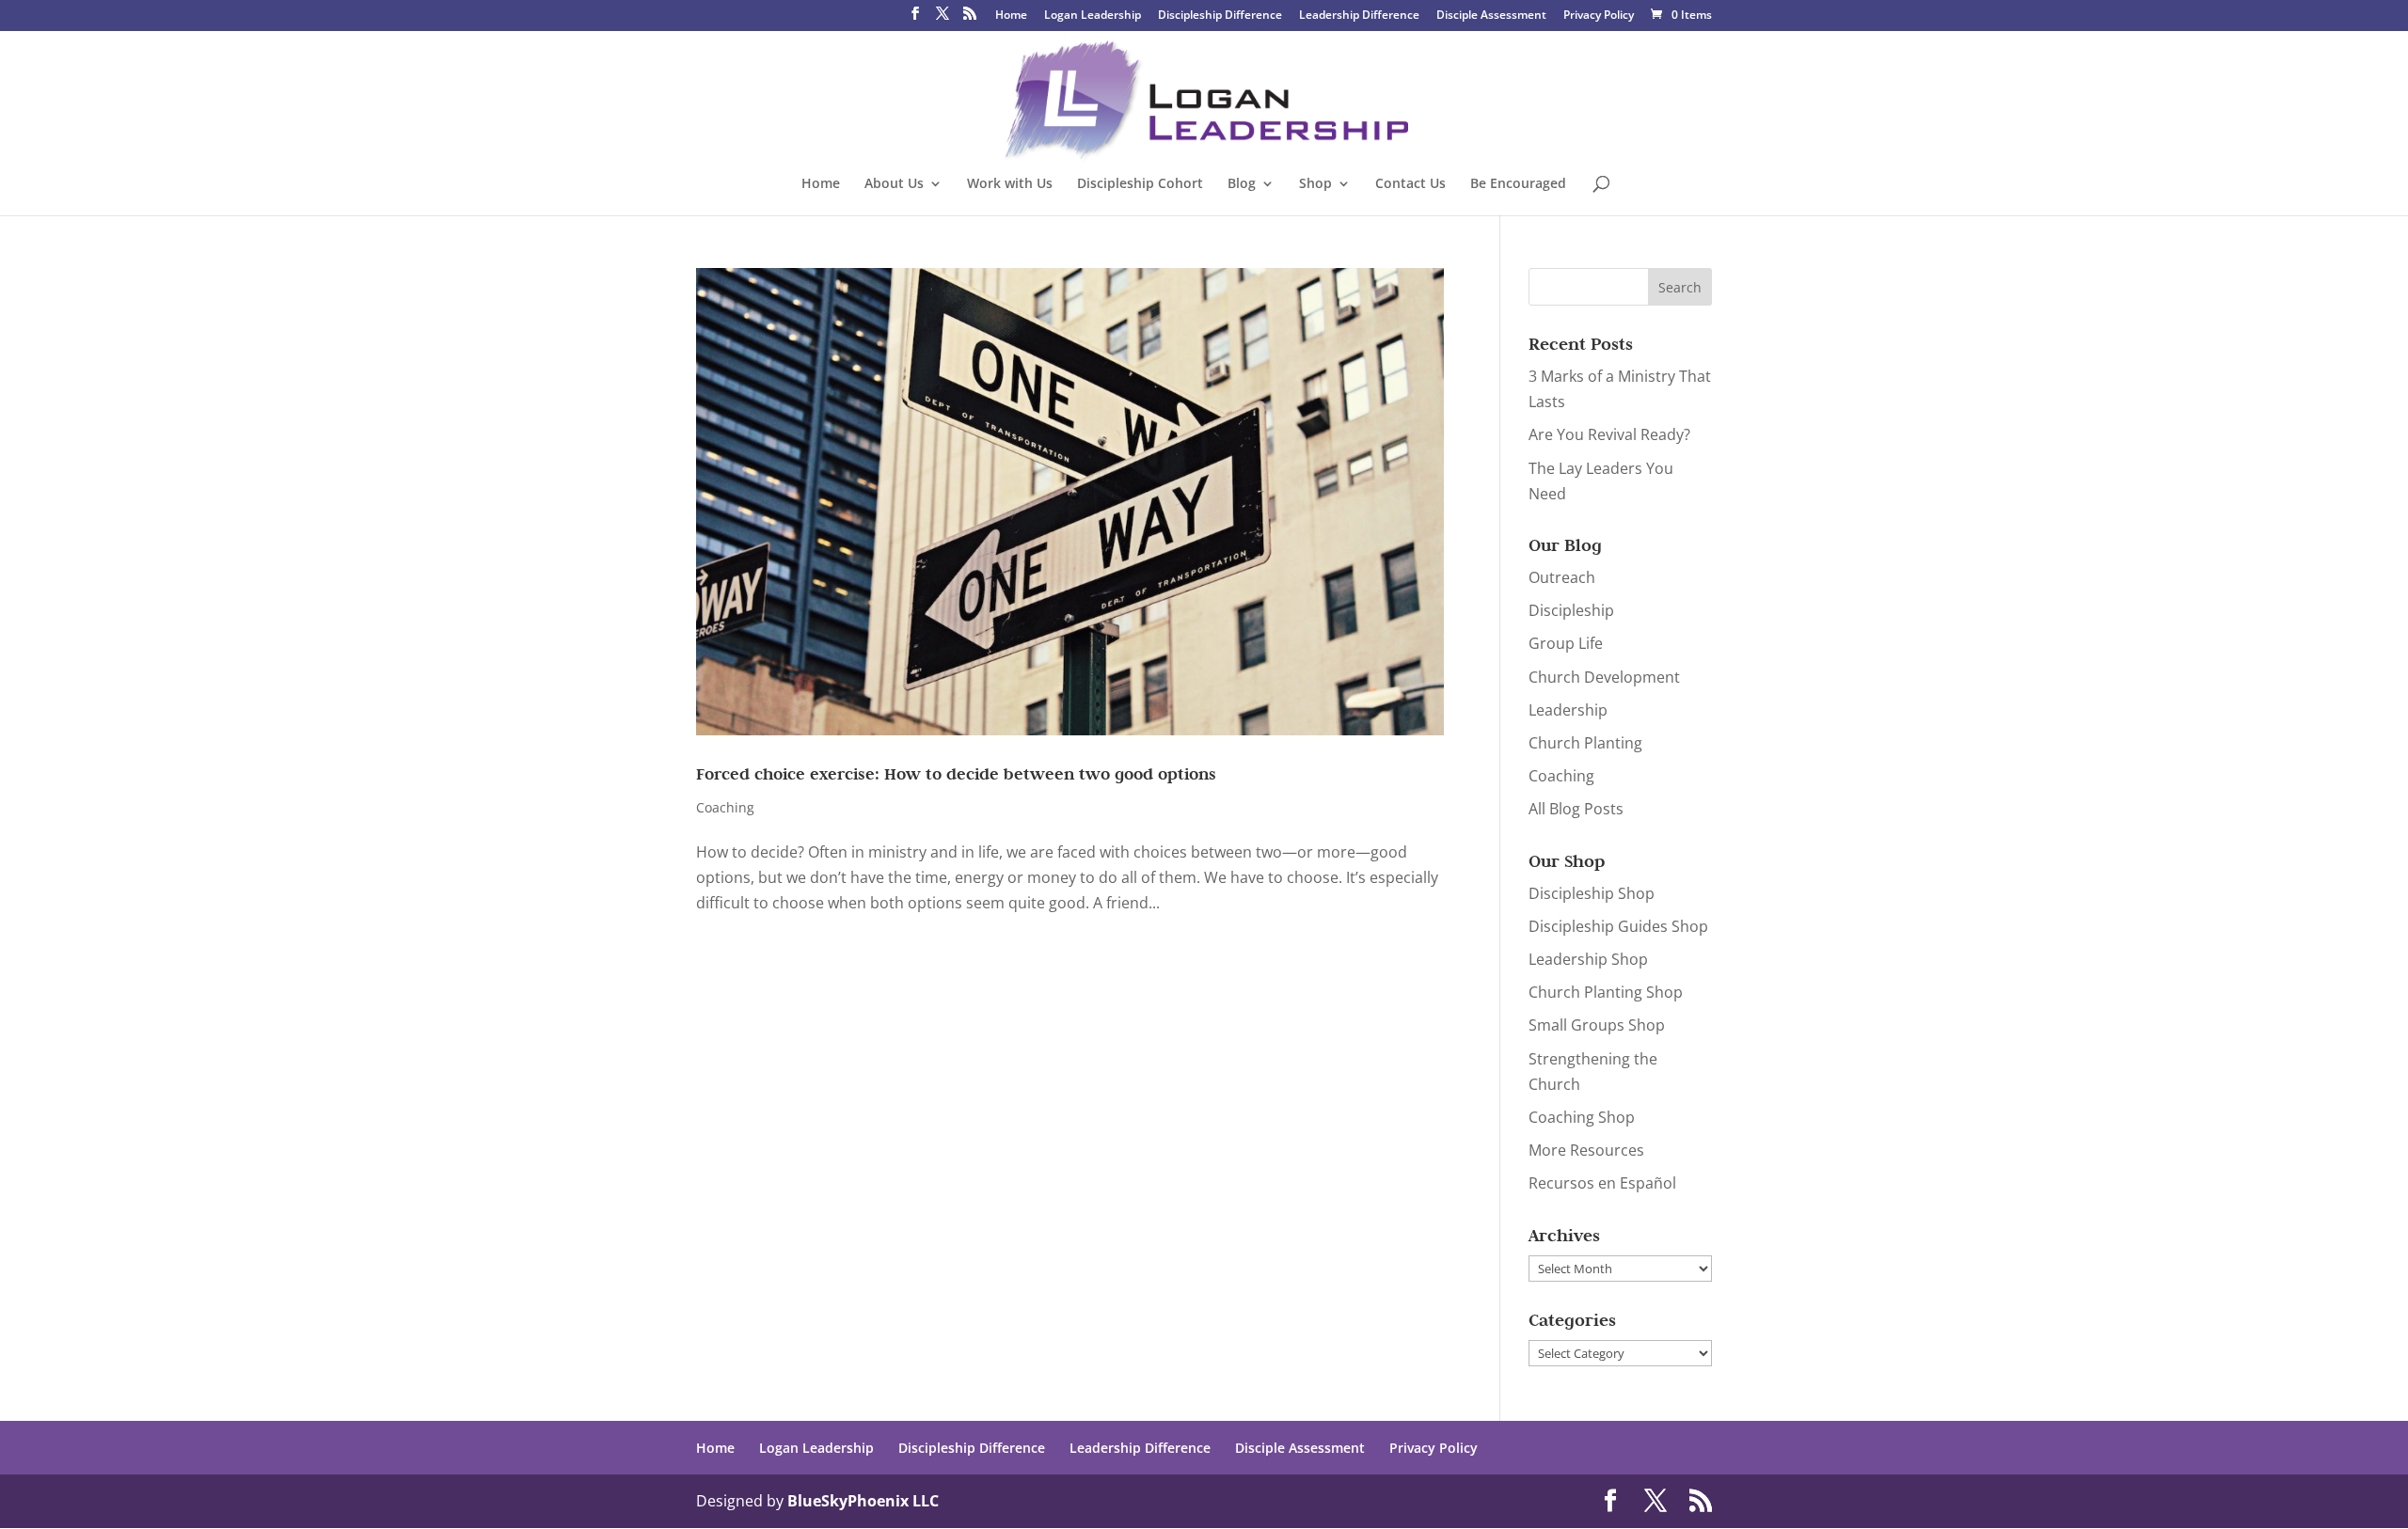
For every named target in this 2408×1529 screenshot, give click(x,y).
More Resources (1586, 1150)
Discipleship (1571, 610)
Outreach (1562, 577)
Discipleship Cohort (1140, 184)
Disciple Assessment (1491, 16)
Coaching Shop (1582, 1117)
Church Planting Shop (1606, 992)
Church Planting (1585, 743)
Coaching (725, 807)
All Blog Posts (1576, 809)
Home (1011, 16)
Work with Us (1010, 184)
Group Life (1566, 643)
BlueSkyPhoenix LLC (863, 1501)
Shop (1315, 184)
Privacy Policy (1599, 16)
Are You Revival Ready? (1609, 434)
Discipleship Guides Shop (1618, 926)
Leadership (1568, 710)
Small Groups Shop (1597, 1025)
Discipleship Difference (1220, 16)
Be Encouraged (1518, 184)
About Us (894, 184)
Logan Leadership (1093, 16)
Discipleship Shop (1592, 893)
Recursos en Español (1602, 1183)
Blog (1242, 184)
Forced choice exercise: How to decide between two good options (956, 774)
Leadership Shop (1588, 959)
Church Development (1604, 677)
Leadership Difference (1359, 16)
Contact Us (1410, 184)
